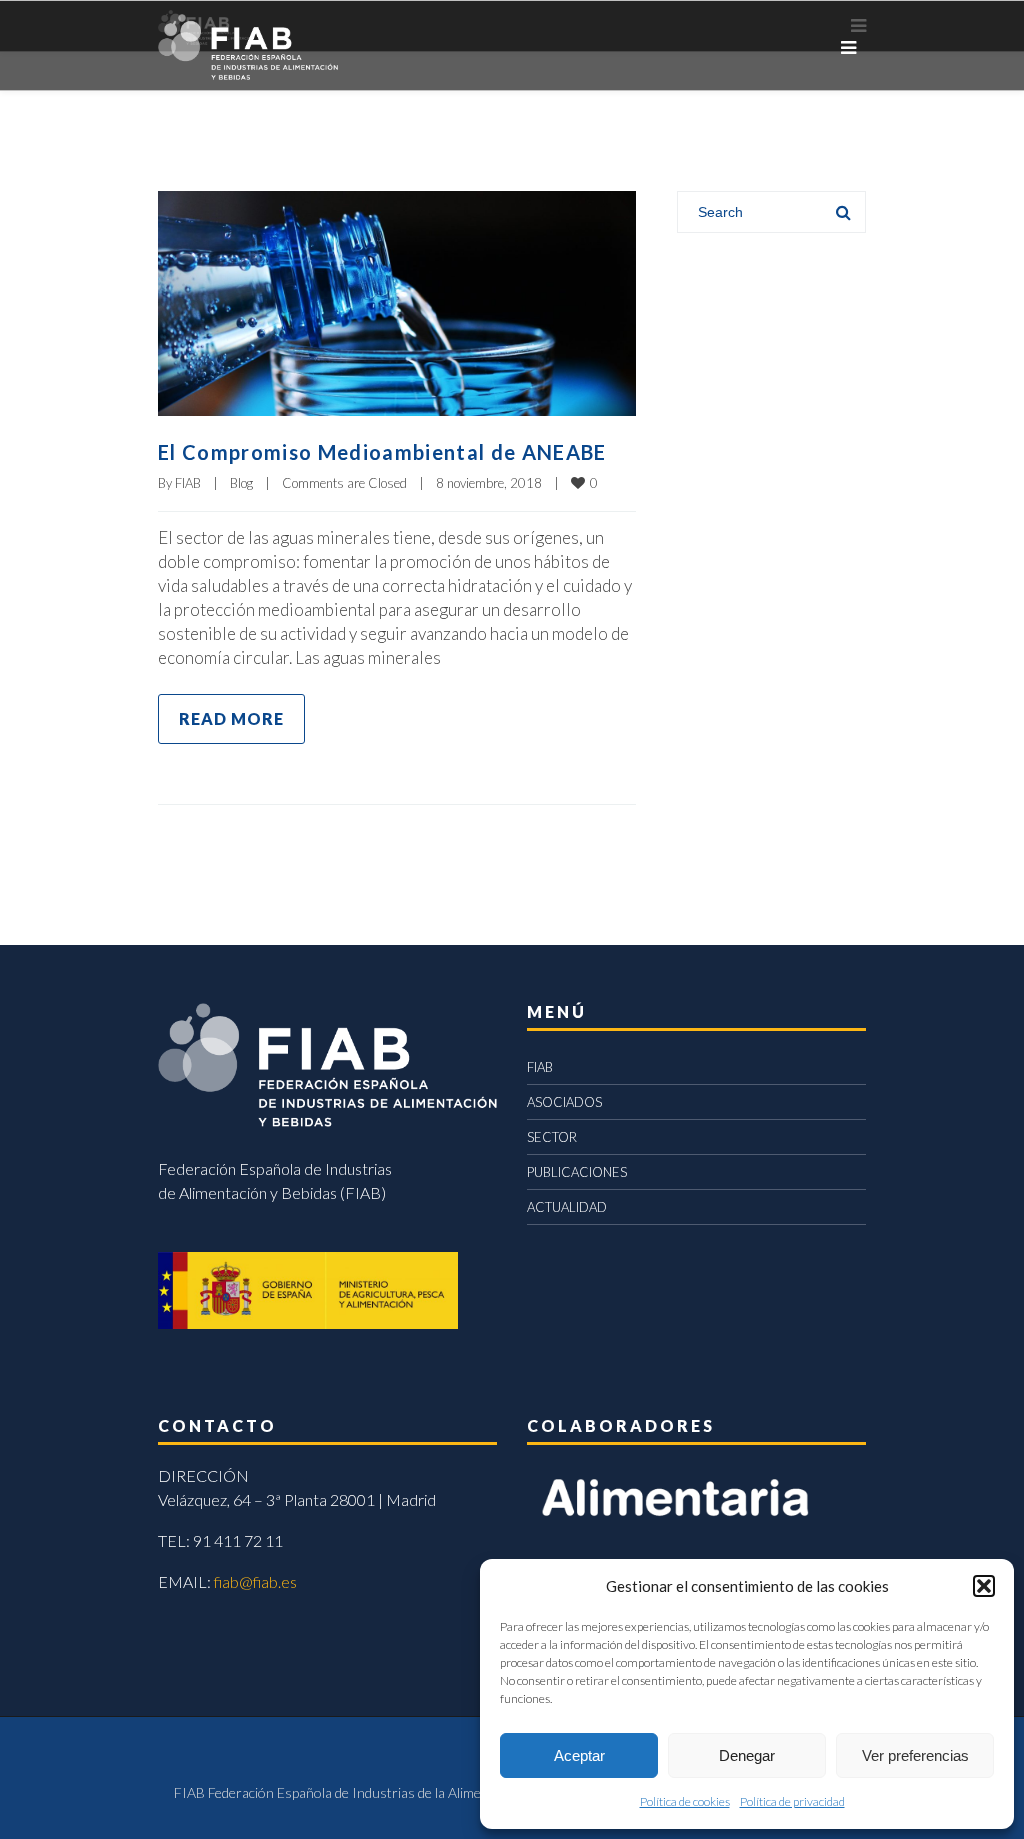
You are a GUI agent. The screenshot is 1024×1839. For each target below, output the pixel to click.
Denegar (747, 1755)
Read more (231, 718)
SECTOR (552, 1137)
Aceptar (579, 1755)
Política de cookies (685, 1801)
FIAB (188, 483)
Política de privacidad (792, 1801)
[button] (984, 1586)
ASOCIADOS (564, 1102)
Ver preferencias (915, 1755)
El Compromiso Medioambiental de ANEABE (382, 452)
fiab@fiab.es (255, 1581)
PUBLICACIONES (577, 1172)
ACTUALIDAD (567, 1207)
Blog (241, 483)
